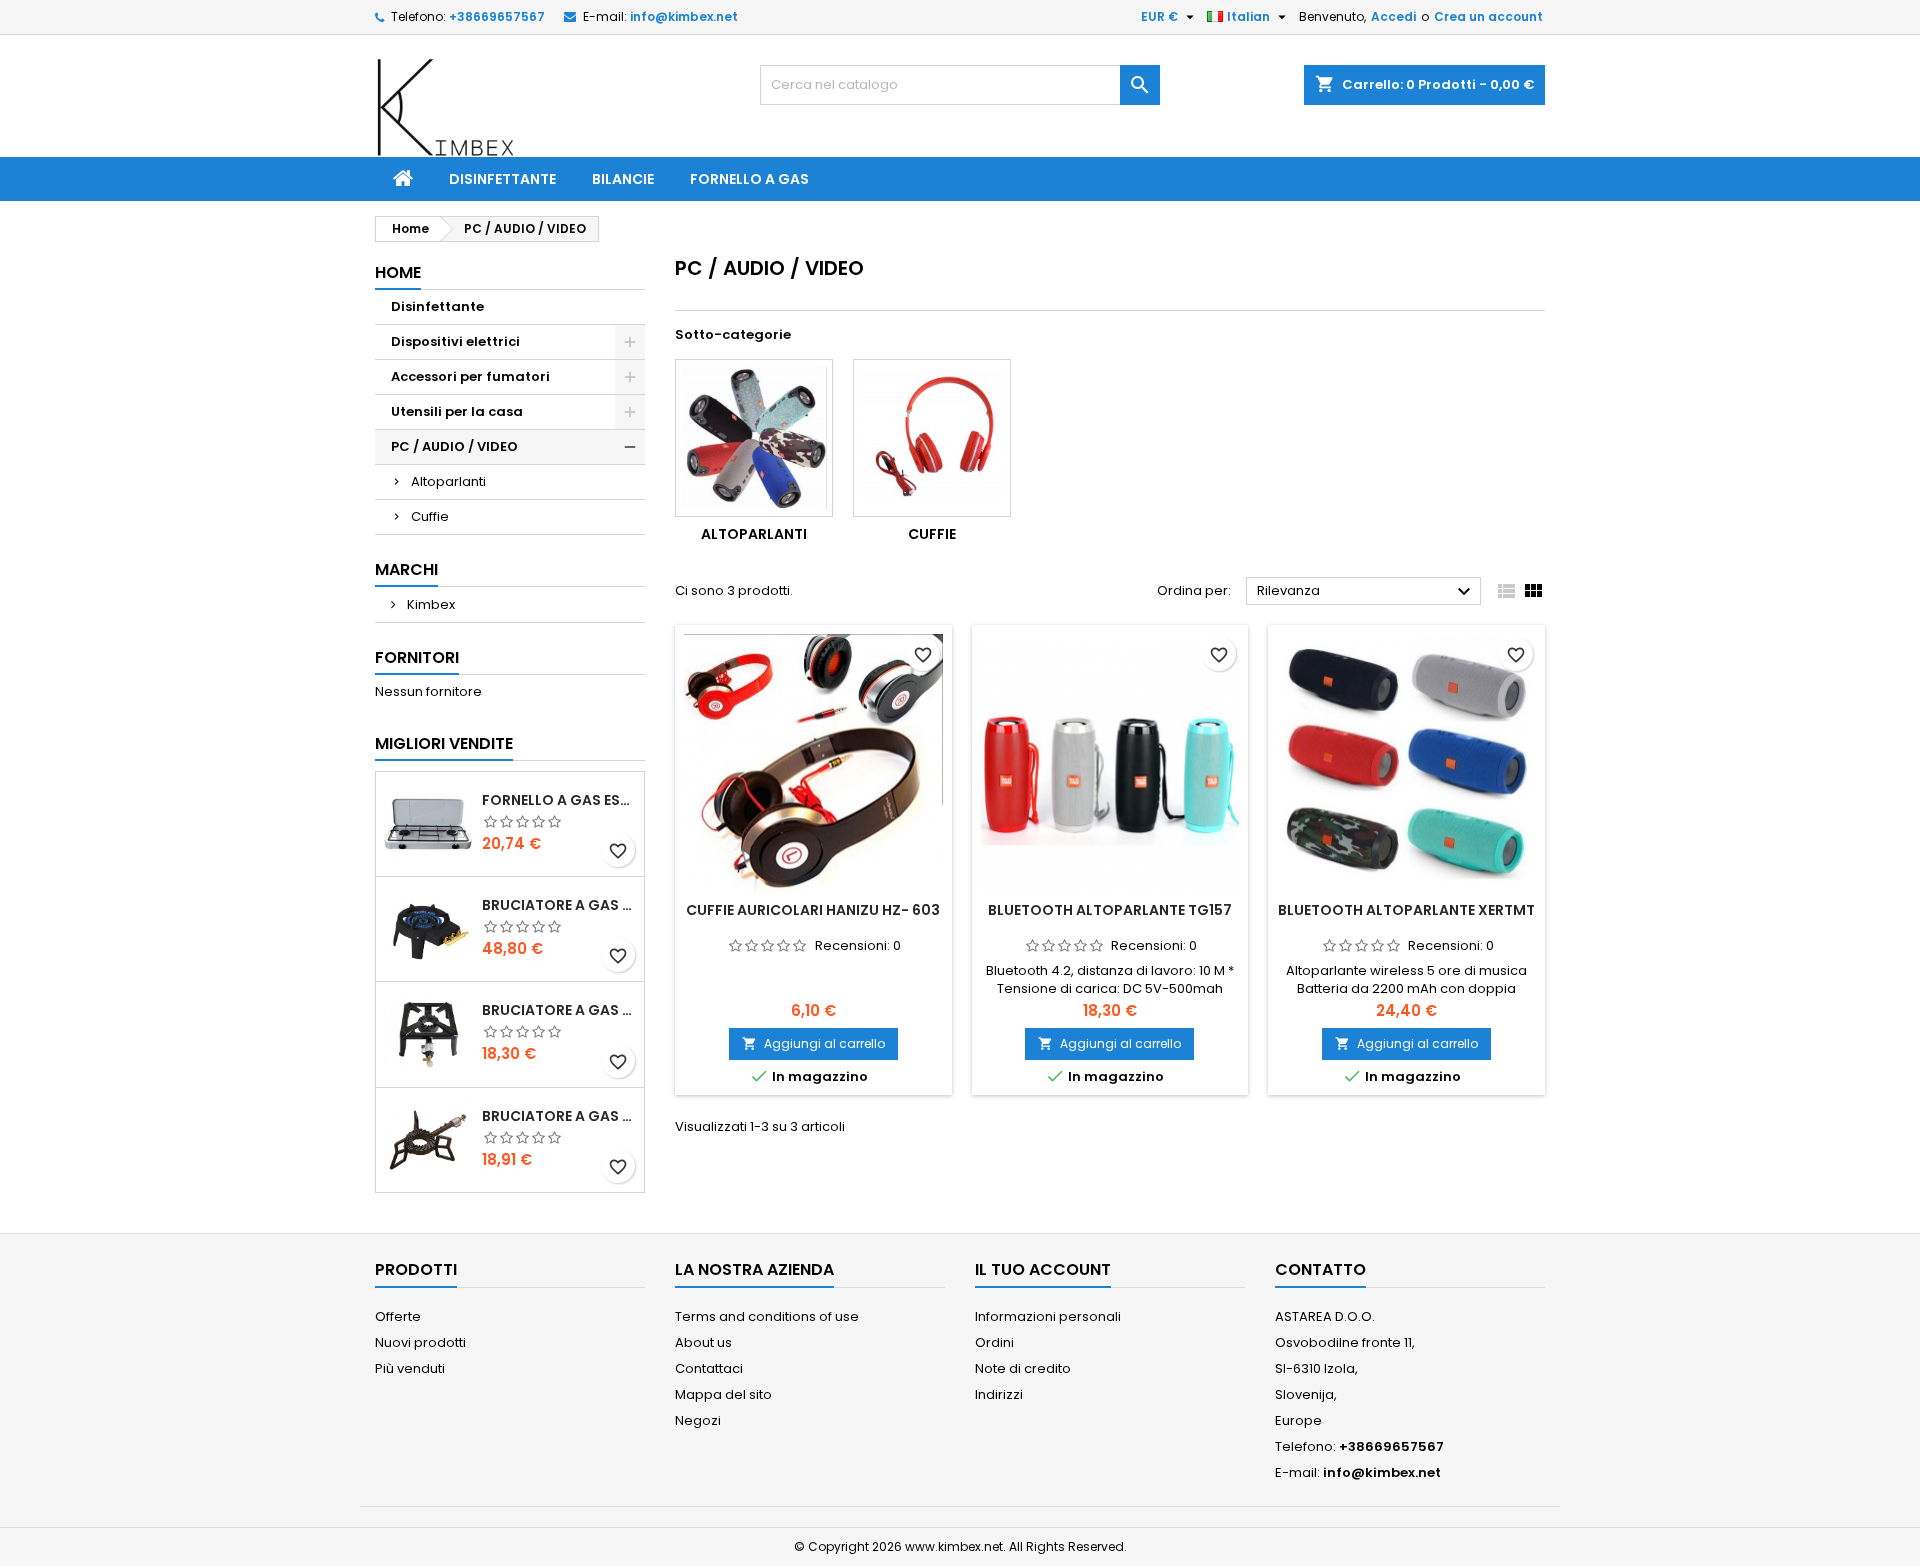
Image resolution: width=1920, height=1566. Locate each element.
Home (398, 272)
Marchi (406, 569)
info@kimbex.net (684, 16)
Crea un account (1488, 16)
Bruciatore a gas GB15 (559, 905)
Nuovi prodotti (420, 1342)
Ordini (994, 1342)
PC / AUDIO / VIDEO (454, 446)
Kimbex (429, 604)
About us (703, 1342)
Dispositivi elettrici (455, 341)
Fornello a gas (749, 179)
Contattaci (709, 1368)
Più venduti (410, 1368)
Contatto (1320, 1269)
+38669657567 (497, 16)
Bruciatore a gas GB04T (559, 1010)
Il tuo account (1043, 1269)
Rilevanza (1366, 592)
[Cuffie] (932, 438)
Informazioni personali (1048, 1316)
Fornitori (417, 657)
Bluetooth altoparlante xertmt (1406, 910)
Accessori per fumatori (470, 376)
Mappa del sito (723, 1394)
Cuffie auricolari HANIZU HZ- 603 (813, 910)
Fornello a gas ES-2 (559, 800)
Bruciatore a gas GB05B (559, 1116)
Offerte (398, 1316)
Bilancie (623, 179)
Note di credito (1023, 1368)
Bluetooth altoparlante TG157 (1110, 910)
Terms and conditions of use (767, 1316)
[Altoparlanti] (754, 438)
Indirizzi (999, 1394)
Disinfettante (502, 179)
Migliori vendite (444, 743)
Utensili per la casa (457, 411)
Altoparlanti (448, 481)
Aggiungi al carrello (813, 1043)
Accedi (1393, 16)
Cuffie (430, 516)
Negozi (698, 1420)
